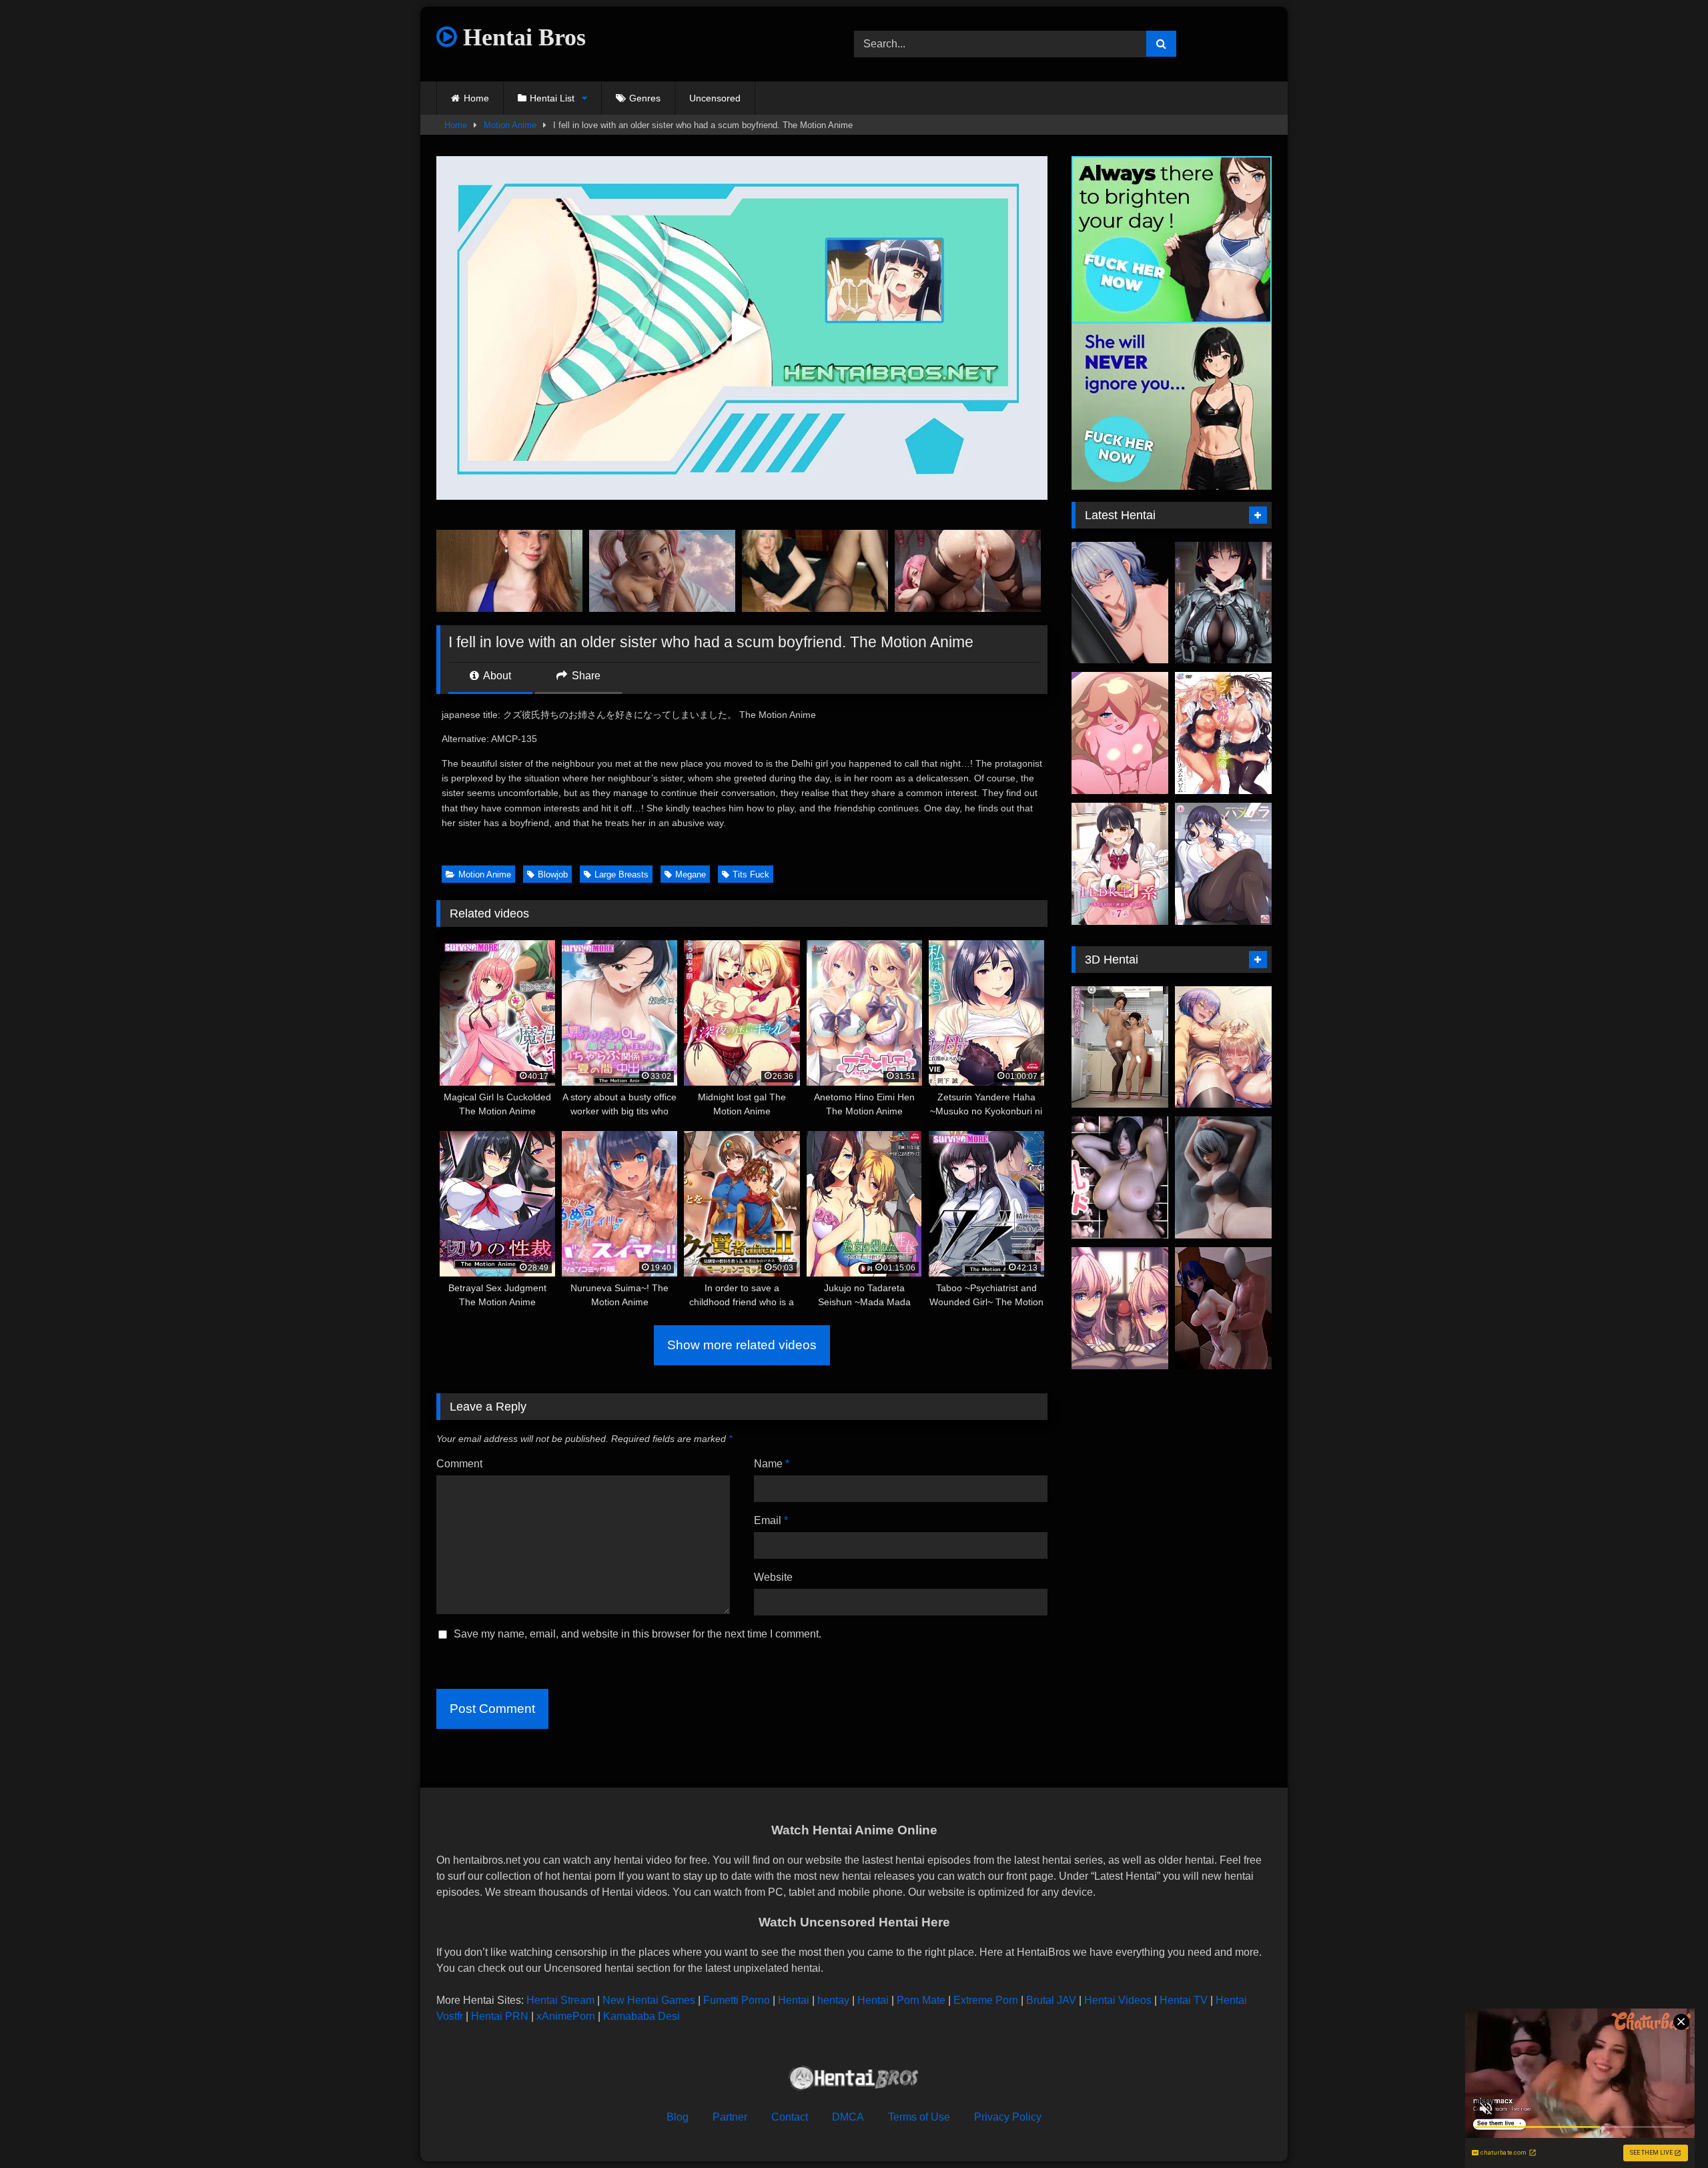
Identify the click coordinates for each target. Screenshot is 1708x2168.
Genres (645, 98)
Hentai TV (1184, 2000)
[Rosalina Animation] (1120, 733)
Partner (730, 2117)
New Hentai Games (649, 2000)
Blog (678, 2117)
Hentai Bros (521, 37)
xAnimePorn (566, 2016)
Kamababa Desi (642, 2016)
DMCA (848, 2117)
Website (773, 1577)
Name (772, 1464)
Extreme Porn (986, 2000)
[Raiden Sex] (1223, 1308)
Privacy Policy (1008, 2117)
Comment (459, 1464)
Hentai (794, 2000)
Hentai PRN (500, 2016)
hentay (833, 2000)
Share (585, 676)
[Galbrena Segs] (1120, 603)
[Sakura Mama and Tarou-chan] (1120, 1047)
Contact (790, 2117)
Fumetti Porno (737, 2000)
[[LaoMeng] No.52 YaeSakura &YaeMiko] (1120, 1308)
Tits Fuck (751, 874)
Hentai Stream (560, 2000)
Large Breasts (621, 874)
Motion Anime (510, 125)
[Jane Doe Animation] (1223, 603)
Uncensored (715, 98)
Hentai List (552, 98)
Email (771, 1520)
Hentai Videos (1118, 2000)
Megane (691, 874)
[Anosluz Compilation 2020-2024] (1223, 1177)
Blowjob (553, 874)
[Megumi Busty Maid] (1120, 1177)
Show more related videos (742, 1345)
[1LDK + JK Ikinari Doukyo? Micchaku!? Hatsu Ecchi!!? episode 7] (1120, 864)
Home (476, 98)
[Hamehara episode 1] (1223, 864)
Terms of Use (919, 2117)
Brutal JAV (1051, 2000)
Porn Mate (921, 2000)
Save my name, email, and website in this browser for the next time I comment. (637, 1634)
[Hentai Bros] (854, 2080)
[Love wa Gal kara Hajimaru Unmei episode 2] (1223, 733)
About (496, 676)
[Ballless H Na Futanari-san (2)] (1223, 1047)
